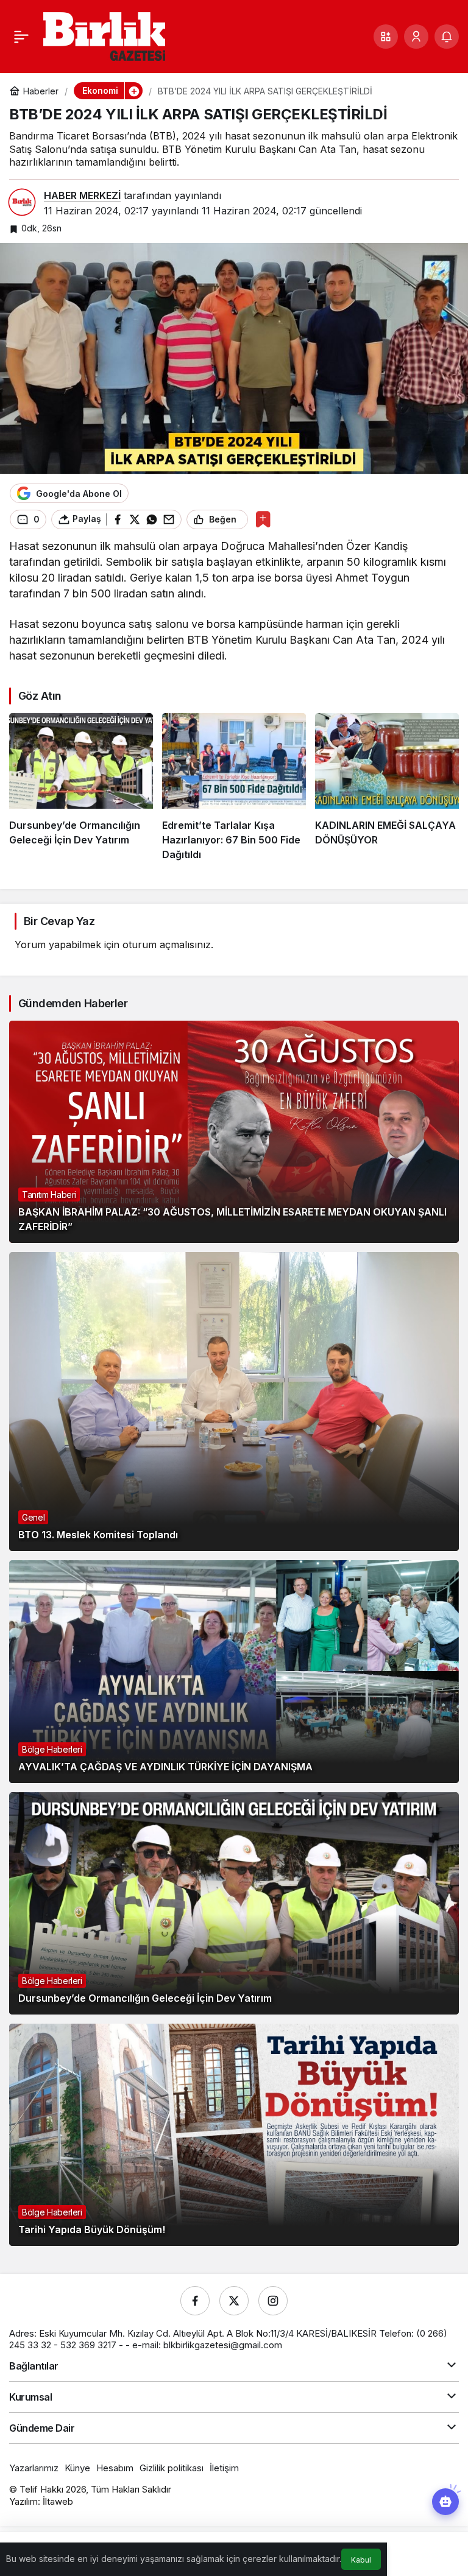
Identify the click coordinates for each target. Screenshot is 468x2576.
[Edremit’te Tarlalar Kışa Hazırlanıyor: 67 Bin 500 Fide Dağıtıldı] (234, 787)
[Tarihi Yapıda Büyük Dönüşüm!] (234, 2135)
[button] (386, 37)
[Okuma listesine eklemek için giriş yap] (263, 519)
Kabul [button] (361, 2560)
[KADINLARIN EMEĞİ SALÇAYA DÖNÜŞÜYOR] (387, 787)
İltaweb (58, 2501)
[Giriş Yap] (416, 37)
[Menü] (21, 37)
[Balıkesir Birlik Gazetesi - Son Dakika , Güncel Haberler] (104, 35)
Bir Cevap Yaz (59, 921)
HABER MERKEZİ (82, 195)
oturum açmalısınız (167, 945)
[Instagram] (273, 2301)
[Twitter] (234, 2301)
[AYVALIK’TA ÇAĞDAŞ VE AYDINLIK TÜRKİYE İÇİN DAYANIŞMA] (234, 1671)
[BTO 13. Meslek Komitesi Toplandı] (234, 1402)
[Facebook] (195, 2301)
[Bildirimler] (447, 37)
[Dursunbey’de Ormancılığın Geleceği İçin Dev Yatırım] (81, 787)
